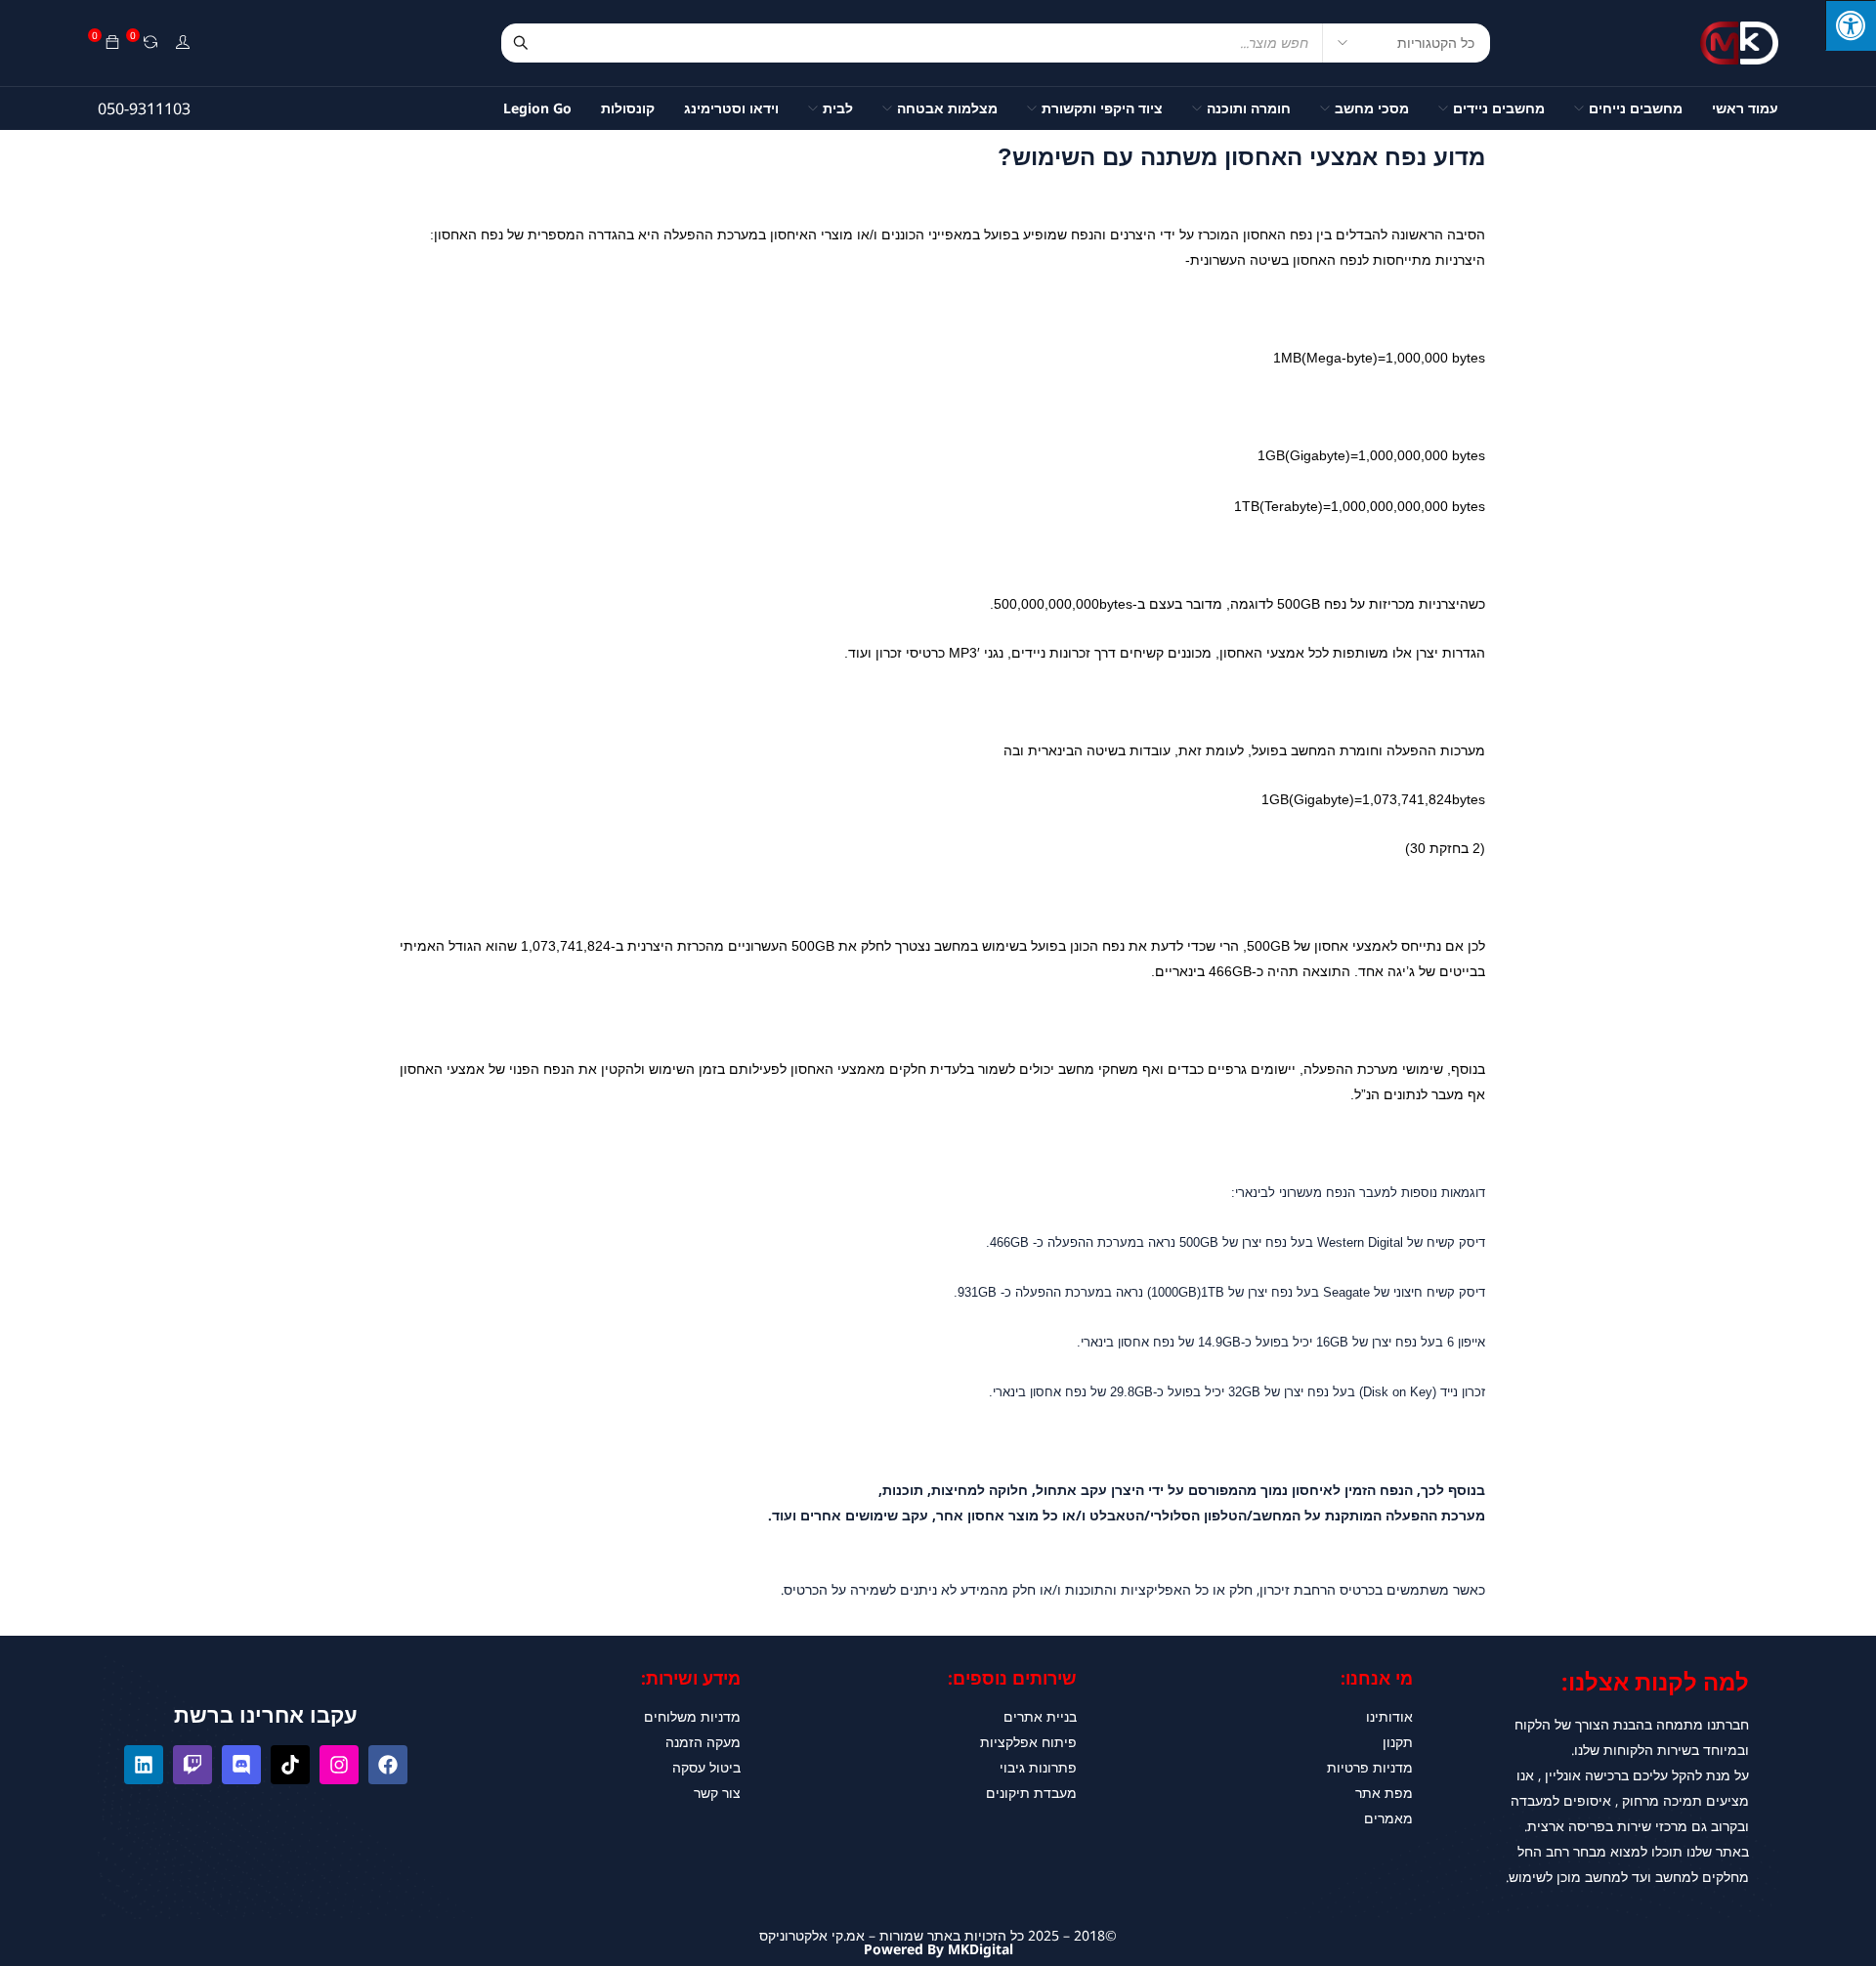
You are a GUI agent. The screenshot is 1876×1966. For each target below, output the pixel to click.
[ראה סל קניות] (112, 43)
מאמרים (1388, 1818)
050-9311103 (144, 108)
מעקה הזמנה (703, 1742)
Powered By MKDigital (938, 1949)
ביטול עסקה (706, 1767)
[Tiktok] (290, 1765)
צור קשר (717, 1793)
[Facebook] (388, 1765)
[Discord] (241, 1765)
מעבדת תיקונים (1031, 1793)
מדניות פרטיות (1370, 1767)
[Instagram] (339, 1765)
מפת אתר (1384, 1793)
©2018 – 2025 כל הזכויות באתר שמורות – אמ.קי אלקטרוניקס (938, 1935)
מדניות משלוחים (692, 1716)
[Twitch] (192, 1765)
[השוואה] (150, 43)
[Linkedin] (144, 1765)
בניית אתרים (1040, 1716)
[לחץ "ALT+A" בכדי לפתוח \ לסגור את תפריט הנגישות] (1851, 25)
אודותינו (1389, 1716)
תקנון (1398, 1742)
